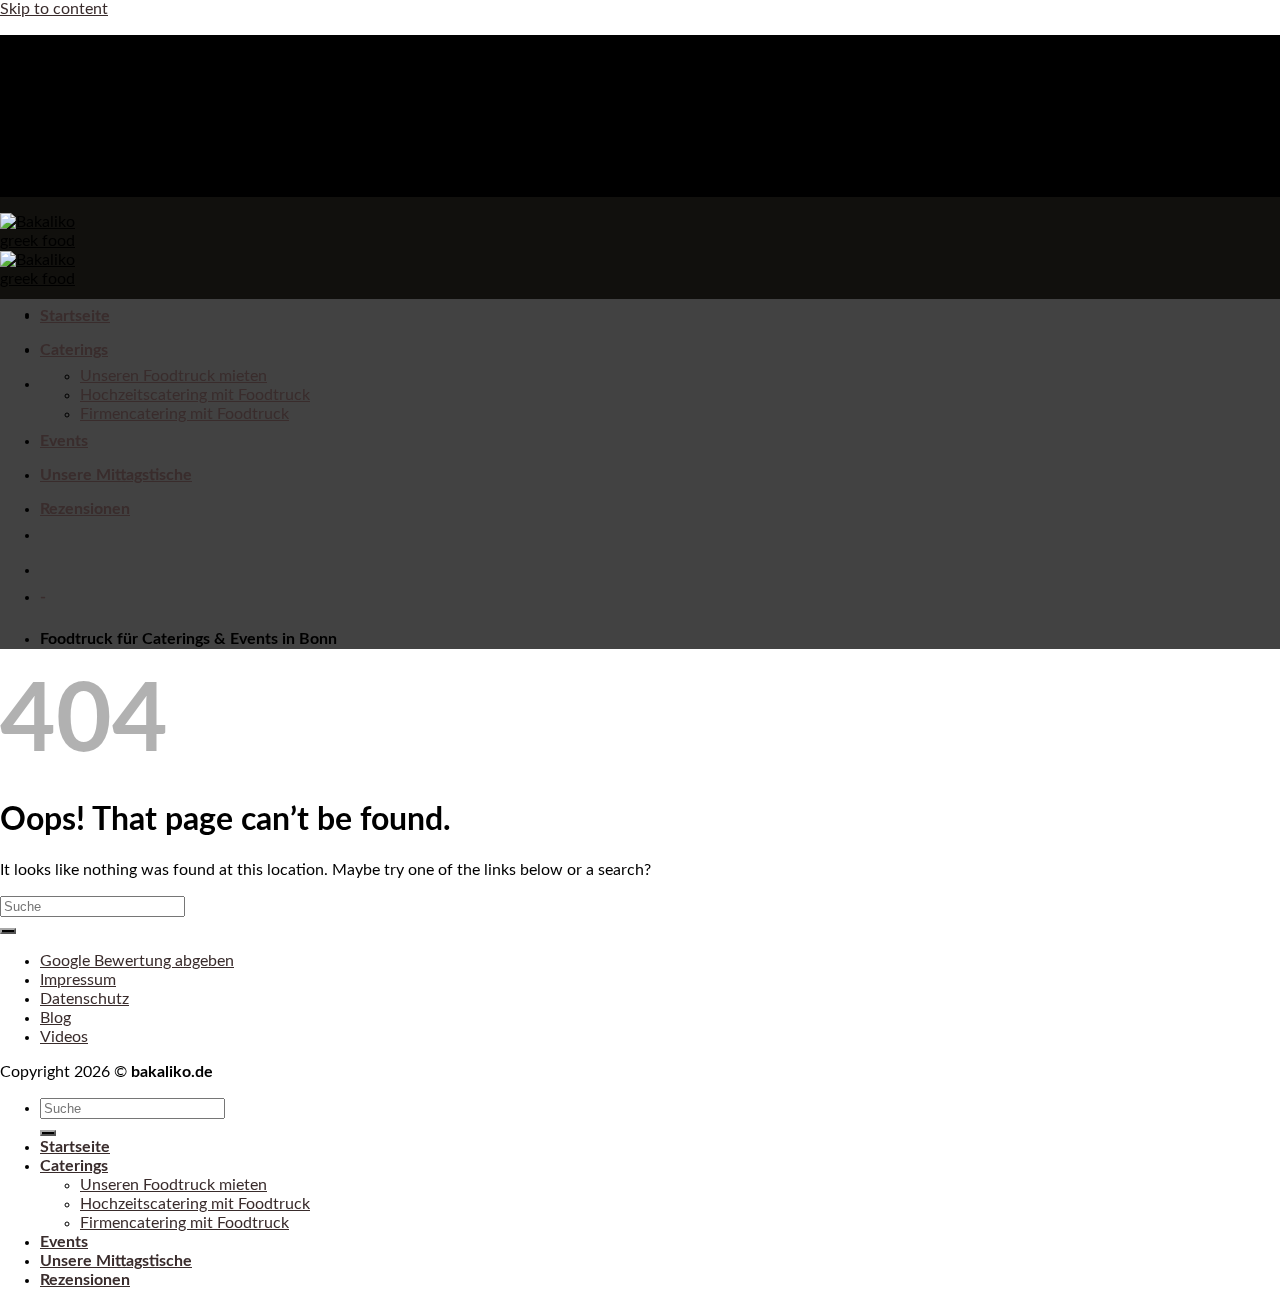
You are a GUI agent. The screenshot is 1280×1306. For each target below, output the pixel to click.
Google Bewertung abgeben (137, 961)
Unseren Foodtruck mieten (173, 376)
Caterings (74, 350)
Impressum (78, 980)
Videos (64, 1037)
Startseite (75, 316)
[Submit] (8, 931)
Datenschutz (84, 999)
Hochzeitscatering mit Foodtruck (195, 395)
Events (64, 441)
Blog (55, 1018)
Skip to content (54, 9)
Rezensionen (85, 509)
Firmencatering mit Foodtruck (184, 414)
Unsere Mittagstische (116, 475)
